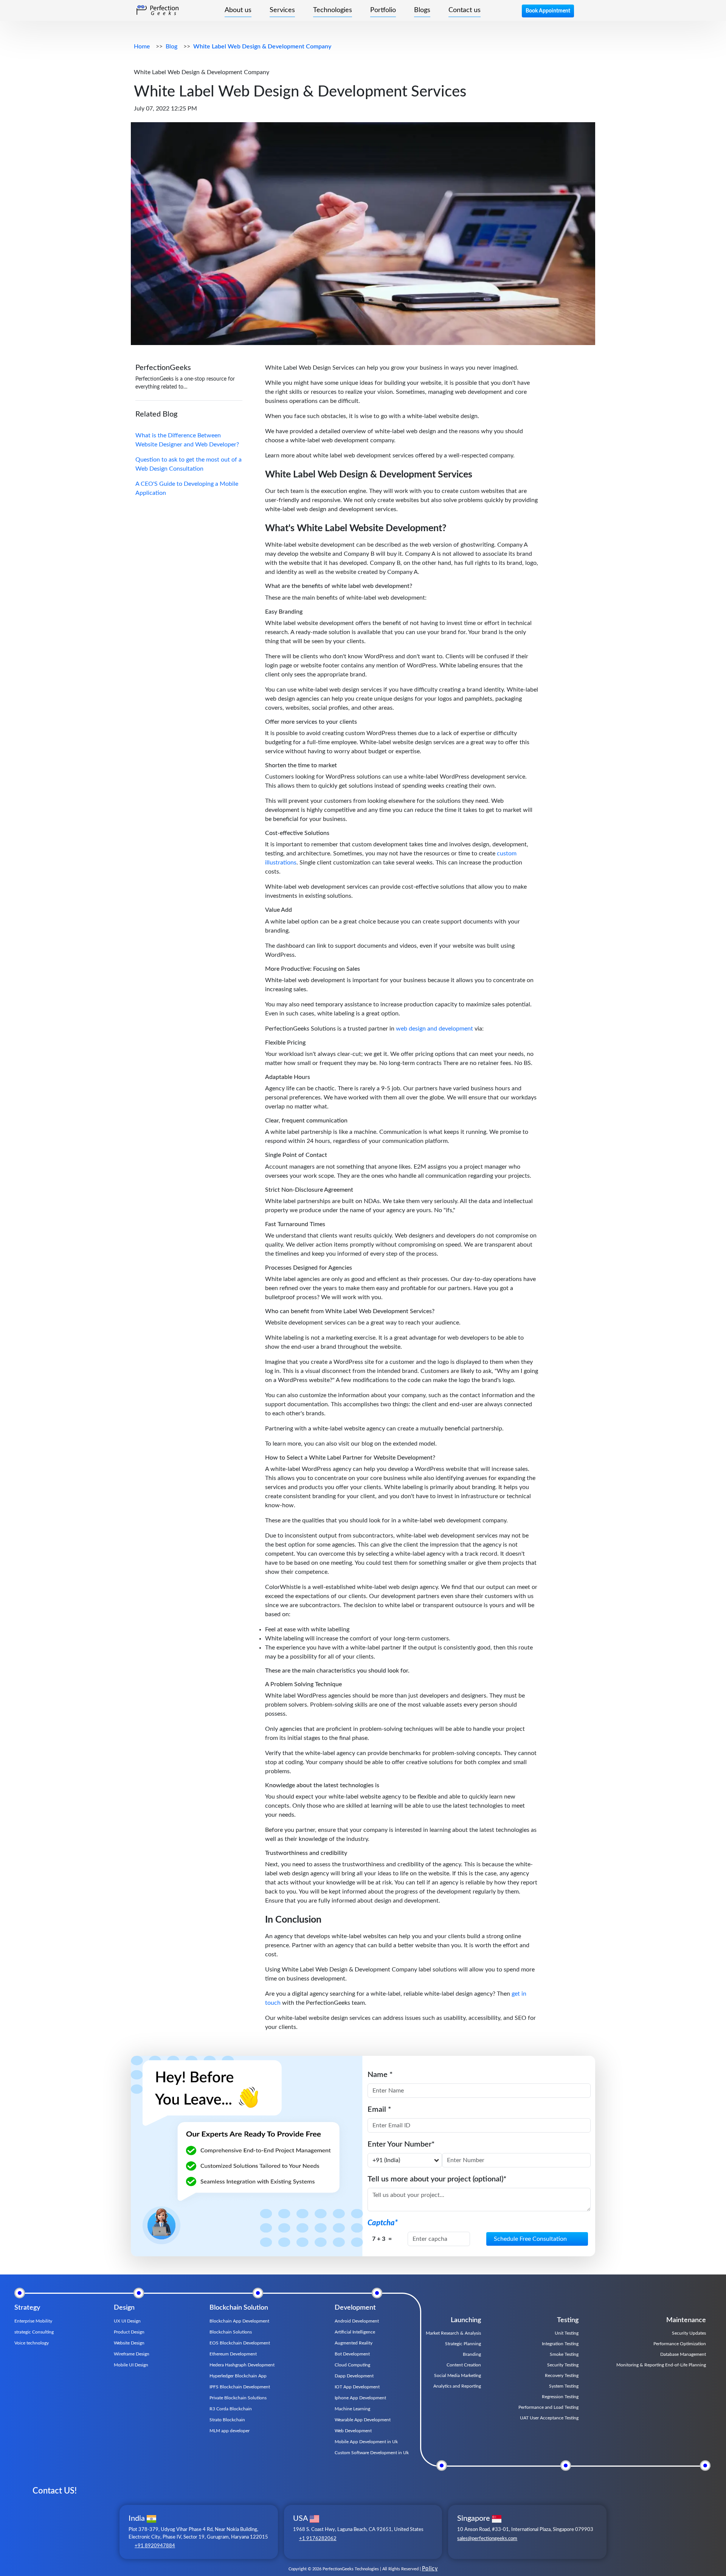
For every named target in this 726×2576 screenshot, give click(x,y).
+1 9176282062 (318, 2539)
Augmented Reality (354, 2343)
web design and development (434, 1029)
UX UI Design (127, 2321)
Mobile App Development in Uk (366, 2442)
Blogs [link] (422, 10)
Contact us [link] (465, 10)
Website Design (129, 2343)
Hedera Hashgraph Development (242, 2365)
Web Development (353, 2431)
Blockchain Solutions (231, 2332)
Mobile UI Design (131, 2365)
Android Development (357, 2321)
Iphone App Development (360, 2398)
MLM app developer (230, 2431)
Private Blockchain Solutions (238, 2398)
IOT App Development (357, 2387)
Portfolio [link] (383, 10)
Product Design (129, 2332)
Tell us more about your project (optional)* (437, 2179)
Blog (171, 47)
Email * (379, 2110)
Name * (380, 2075)
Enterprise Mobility (33, 2321)
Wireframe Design (132, 2354)
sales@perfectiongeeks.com (487, 2539)
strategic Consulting (34, 2332)
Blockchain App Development (239, 2321)
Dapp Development (354, 2376)
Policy (430, 2569)
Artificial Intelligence (355, 2332)
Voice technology (32, 2343)
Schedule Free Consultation (530, 2239)
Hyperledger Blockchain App (238, 2376)
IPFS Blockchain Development (240, 2387)
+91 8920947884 (155, 2546)
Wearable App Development (363, 2420)
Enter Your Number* (401, 2144)
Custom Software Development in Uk (372, 2453)
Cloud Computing (352, 2365)
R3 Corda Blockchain (231, 2409)
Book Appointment (548, 11)
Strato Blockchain (227, 2420)
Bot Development (352, 2354)
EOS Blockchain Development (240, 2343)
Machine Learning (352, 2409)
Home (142, 47)
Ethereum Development (233, 2354)
